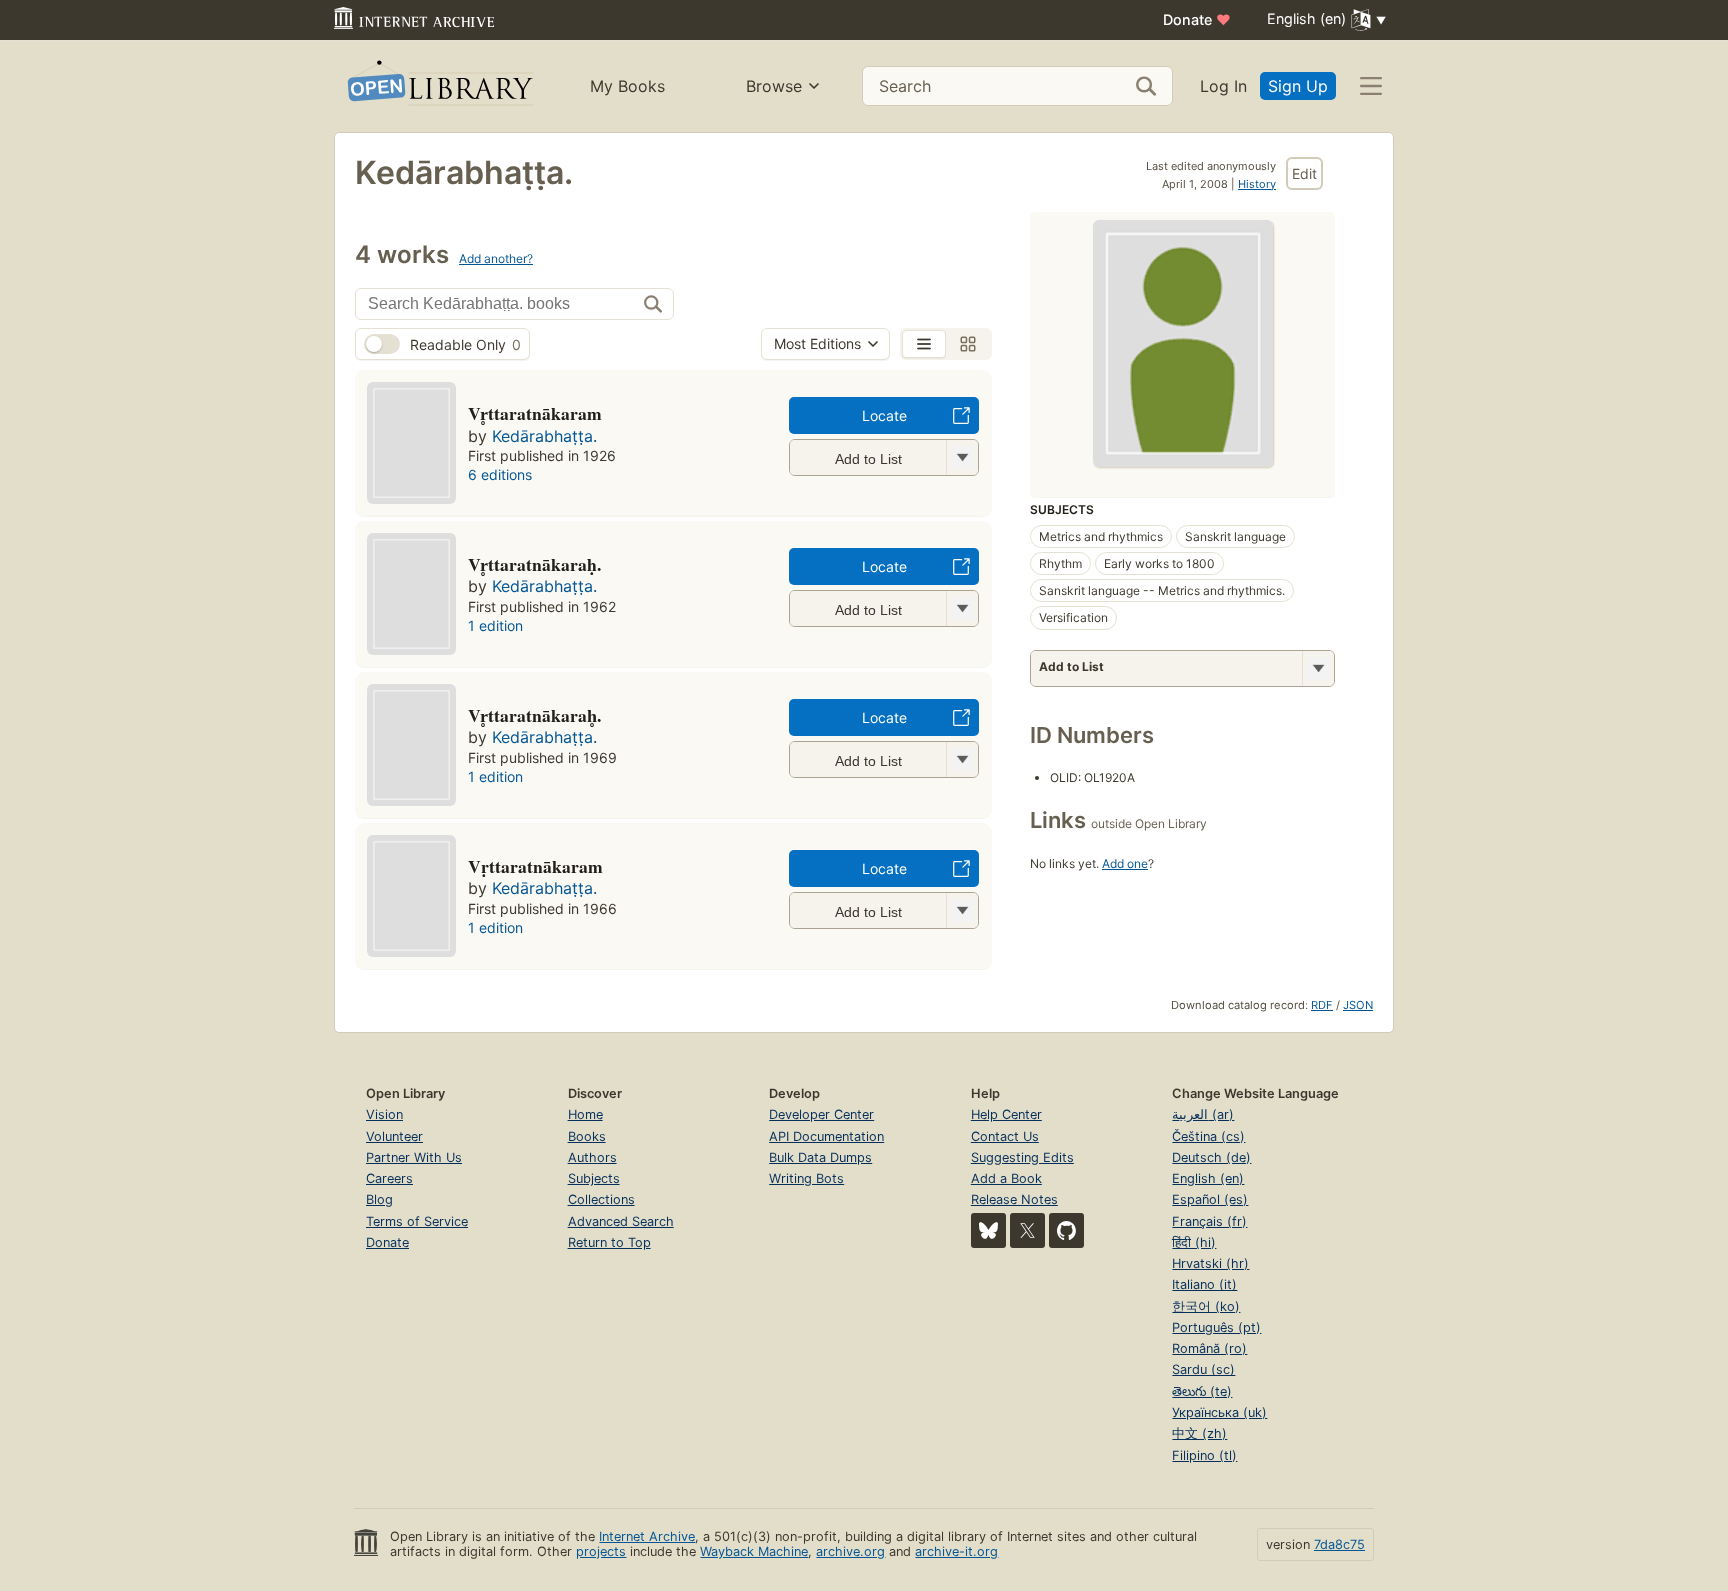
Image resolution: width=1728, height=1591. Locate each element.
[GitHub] (1066, 1230)
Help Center (1006, 1114)
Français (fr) (1209, 1221)
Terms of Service (417, 1221)
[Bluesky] (988, 1230)
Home (585, 1114)
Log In (1223, 86)
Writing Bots (806, 1178)
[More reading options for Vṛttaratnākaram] (962, 910)
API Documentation (826, 1136)
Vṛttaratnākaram (535, 866)
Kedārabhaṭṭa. (544, 436)
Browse (774, 86)
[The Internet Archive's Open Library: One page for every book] (438, 86)
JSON (1358, 1005)
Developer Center (821, 1114)
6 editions (500, 474)
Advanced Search (621, 1221)
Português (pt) (1216, 1327)
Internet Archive (647, 1536)
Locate (884, 415)
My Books (627, 86)
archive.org (850, 1551)
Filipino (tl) (1204, 1455)
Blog (379, 1199)
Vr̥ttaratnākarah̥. (534, 715)
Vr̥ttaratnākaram (535, 413)
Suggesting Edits (1022, 1157)
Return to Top (609, 1242)
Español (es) (1210, 1199)
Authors (592, 1157)
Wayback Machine (754, 1551)
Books (587, 1136)
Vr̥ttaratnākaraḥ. (534, 564)
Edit (1304, 173)
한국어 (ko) (1206, 1306)
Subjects (594, 1178)
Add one (1125, 863)
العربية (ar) (1203, 1114)
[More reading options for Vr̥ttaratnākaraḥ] (962, 457)
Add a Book (1006, 1178)
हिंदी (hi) (1194, 1242)
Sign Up (1298, 86)
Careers (389, 1178)
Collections (601, 1199)
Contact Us (1005, 1136)
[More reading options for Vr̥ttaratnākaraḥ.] (962, 608)
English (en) (1208, 1178)
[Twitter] (1027, 1230)
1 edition (495, 625)
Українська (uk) (1219, 1412)
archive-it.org (956, 1551)
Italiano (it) (1204, 1284)
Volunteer (394, 1136)
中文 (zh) (1199, 1433)
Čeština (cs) (1208, 1136)
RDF (1322, 1005)
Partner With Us (414, 1157)
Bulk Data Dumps (820, 1157)
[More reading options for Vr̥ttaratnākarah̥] (962, 759)
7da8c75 (1339, 1544)
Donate (1197, 19)
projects (601, 1551)
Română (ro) (1209, 1348)
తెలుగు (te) (1202, 1391)
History (1257, 184)
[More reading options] (1318, 668)
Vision (384, 1114)
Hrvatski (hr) (1210, 1263)
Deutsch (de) (1211, 1157)
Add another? (496, 258)
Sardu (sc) (1203, 1369)
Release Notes (1014, 1199)
